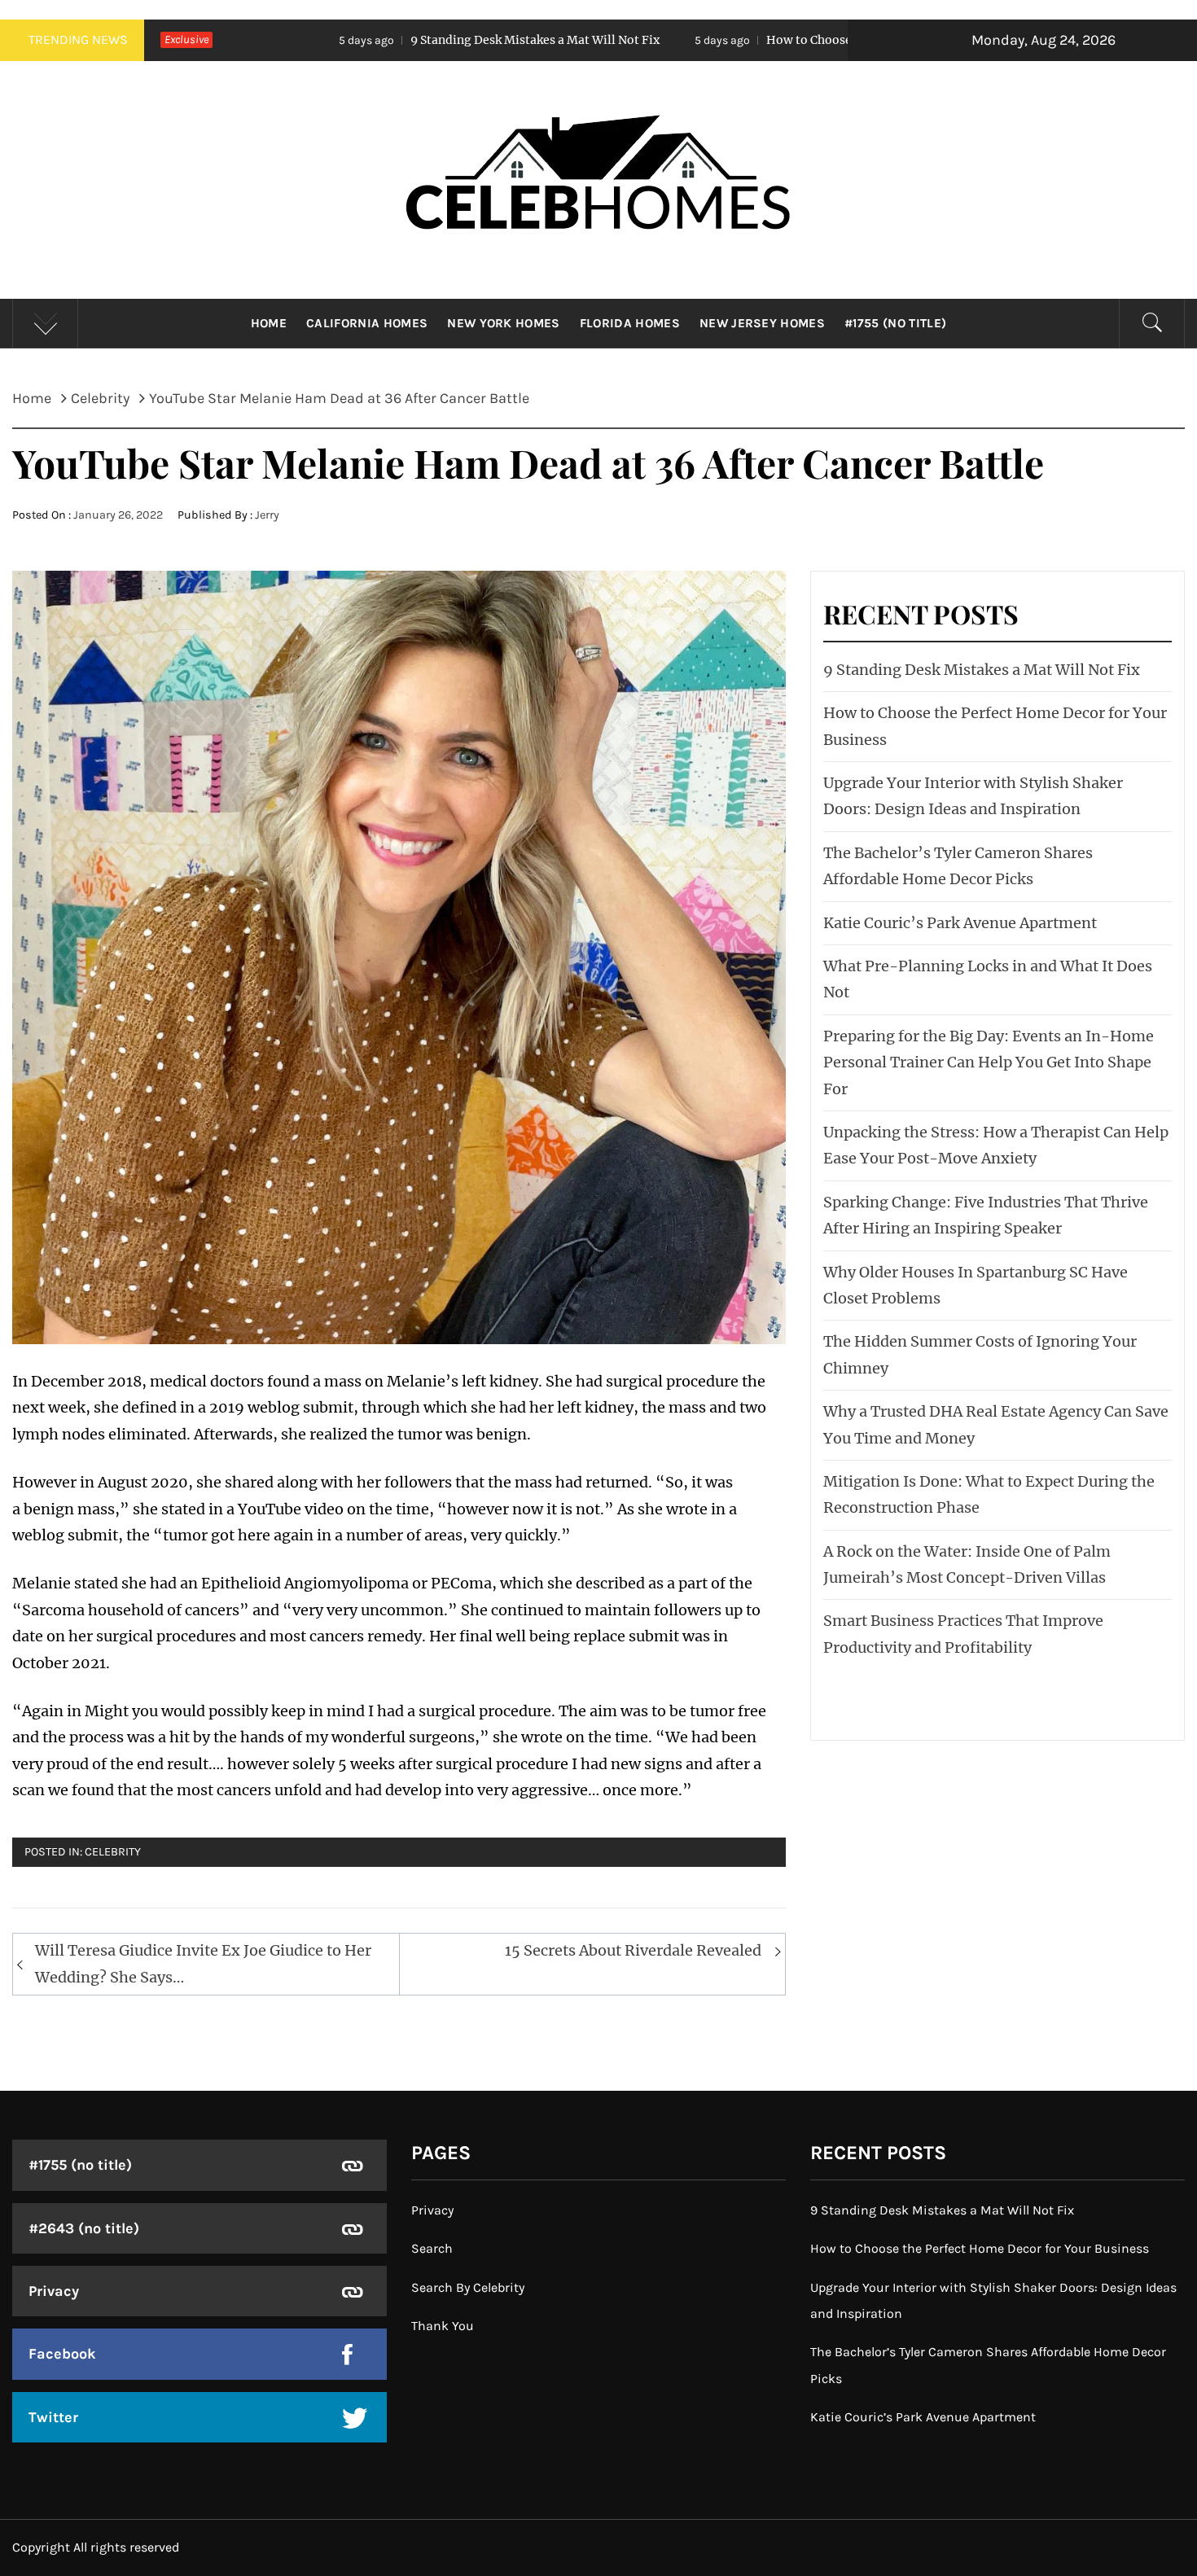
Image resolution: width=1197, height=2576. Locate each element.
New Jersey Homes (762, 323)
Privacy (54, 2291)
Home (269, 323)
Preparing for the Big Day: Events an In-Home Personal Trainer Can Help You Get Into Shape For (989, 1062)
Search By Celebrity (468, 2287)
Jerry (267, 515)
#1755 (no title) (895, 323)
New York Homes (503, 323)
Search (432, 2248)
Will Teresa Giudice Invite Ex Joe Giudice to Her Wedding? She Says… (203, 1963)
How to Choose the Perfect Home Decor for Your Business (758, 40)
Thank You (443, 2326)
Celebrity (113, 1852)
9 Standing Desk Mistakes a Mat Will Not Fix (364, 40)
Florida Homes (630, 323)
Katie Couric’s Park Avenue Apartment (960, 923)
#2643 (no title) (84, 2228)
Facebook (62, 2354)
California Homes (367, 323)
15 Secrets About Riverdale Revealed (633, 1950)
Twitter (53, 2417)
